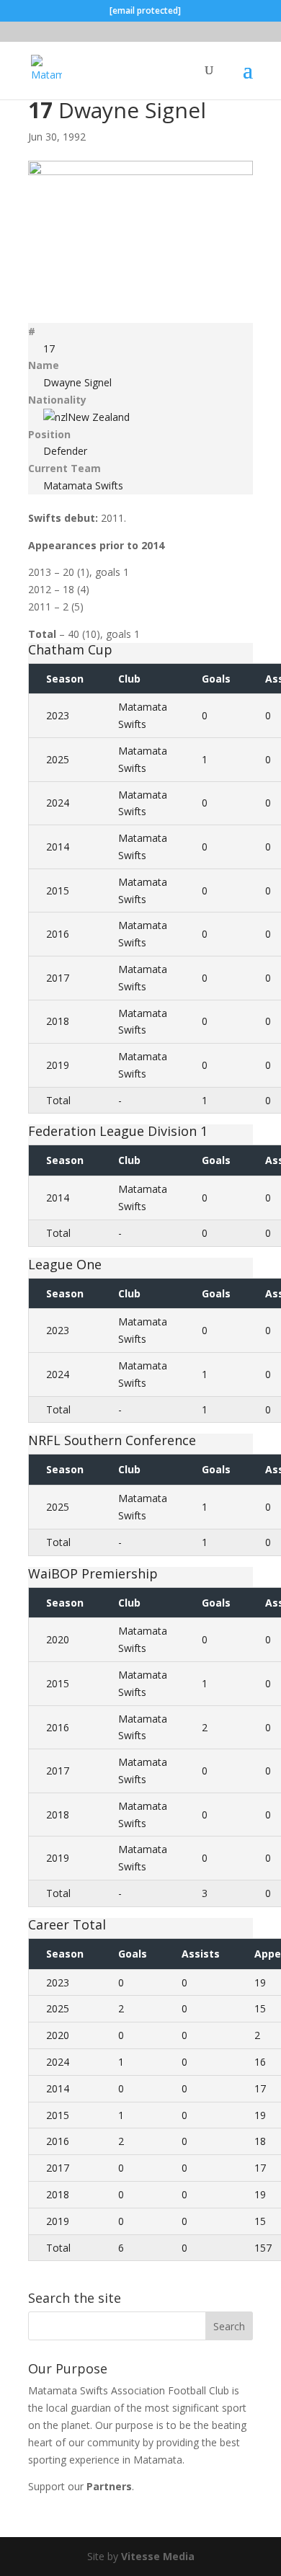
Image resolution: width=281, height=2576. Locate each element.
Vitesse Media (158, 2556)
